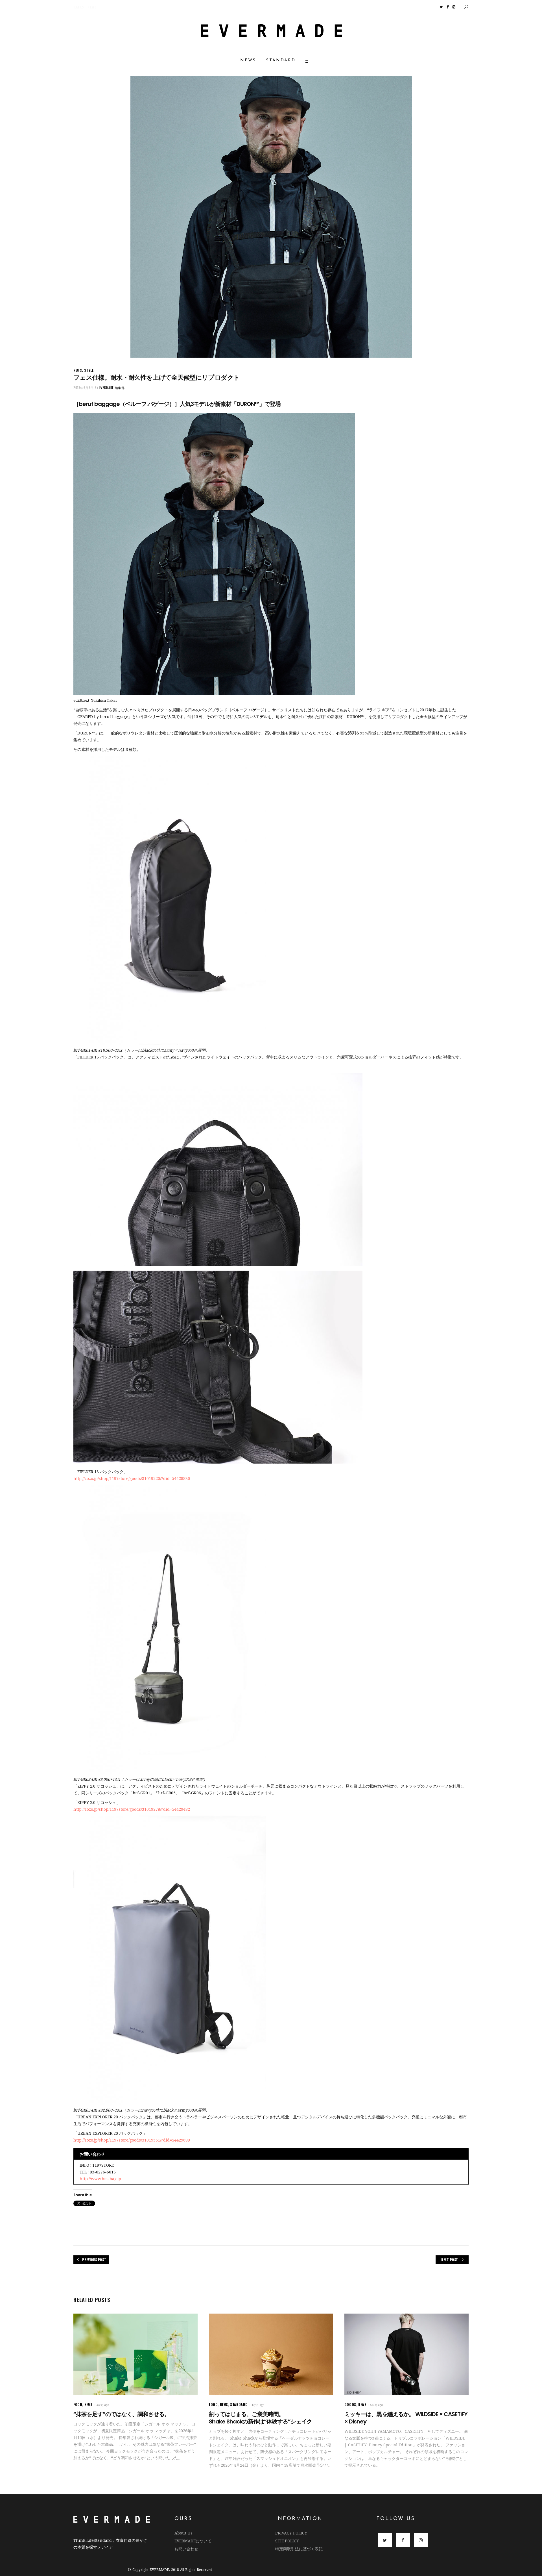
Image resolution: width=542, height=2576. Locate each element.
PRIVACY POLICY (291, 2533)
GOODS (350, 2404)
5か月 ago (377, 2405)
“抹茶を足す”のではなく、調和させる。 (122, 2414)
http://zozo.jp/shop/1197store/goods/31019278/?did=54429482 (132, 1809)
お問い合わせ (186, 2549)
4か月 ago (258, 2405)
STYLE (89, 370)
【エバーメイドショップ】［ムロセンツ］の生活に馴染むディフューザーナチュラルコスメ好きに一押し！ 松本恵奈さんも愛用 (105, 7)
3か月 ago (103, 2405)
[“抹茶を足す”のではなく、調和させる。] (135, 2354)
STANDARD (239, 2404)
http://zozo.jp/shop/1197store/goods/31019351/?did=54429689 (132, 2140)
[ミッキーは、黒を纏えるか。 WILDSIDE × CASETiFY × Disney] (406, 2354)
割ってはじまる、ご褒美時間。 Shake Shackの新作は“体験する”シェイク (268, 2418)
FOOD (78, 2404)
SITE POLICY (287, 2541)
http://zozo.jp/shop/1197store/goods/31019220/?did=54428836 (132, 1478)
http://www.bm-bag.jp (100, 2179)
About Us (183, 2533)
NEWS (78, 370)
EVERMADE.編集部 (112, 388)
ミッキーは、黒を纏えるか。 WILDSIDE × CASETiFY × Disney (406, 2418)
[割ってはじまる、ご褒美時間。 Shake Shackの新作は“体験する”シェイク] (271, 2354)
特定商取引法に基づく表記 (299, 2549)
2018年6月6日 (84, 388)
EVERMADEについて (193, 2541)
